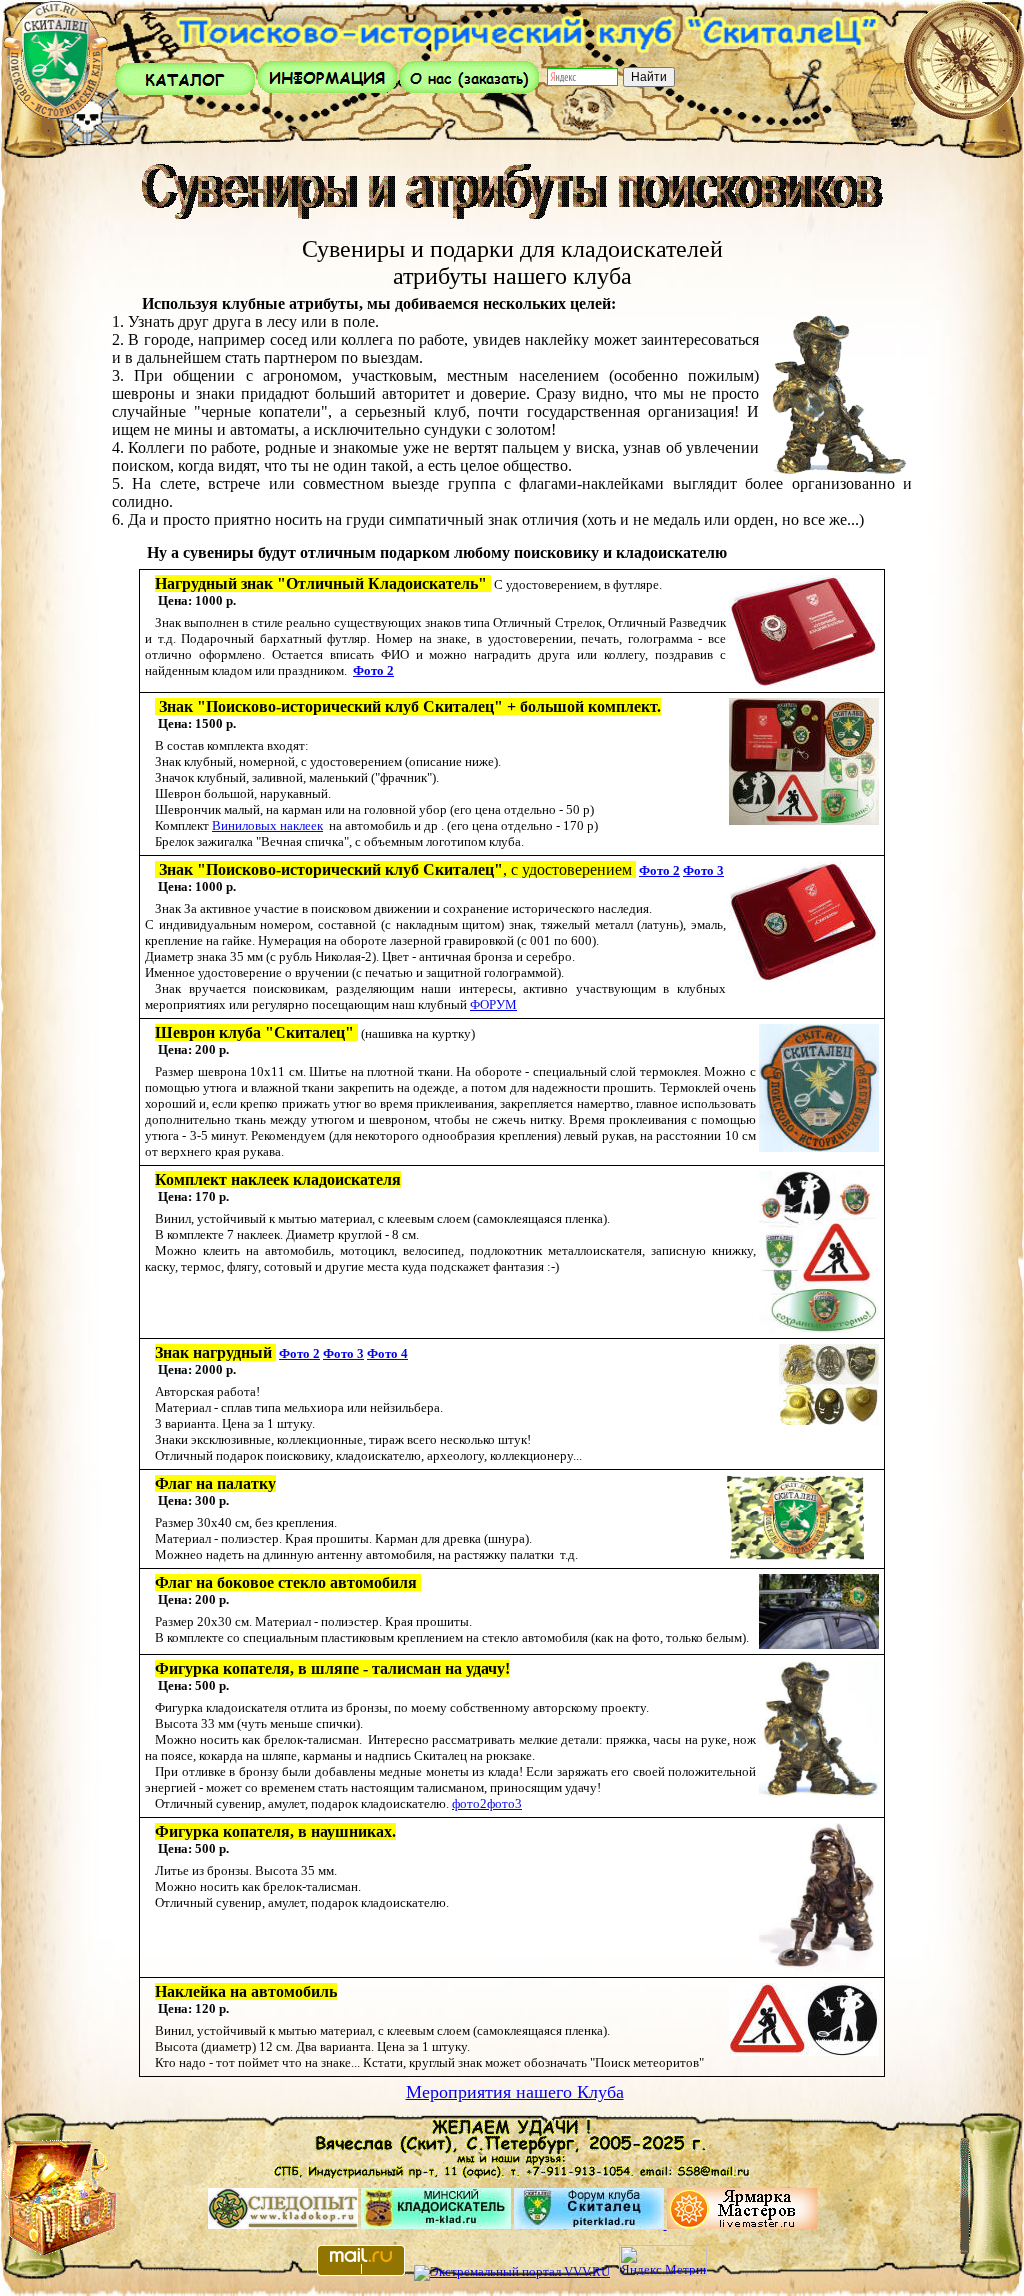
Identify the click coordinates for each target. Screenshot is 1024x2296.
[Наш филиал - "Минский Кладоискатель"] (436, 2224)
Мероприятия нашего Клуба (515, 2092)
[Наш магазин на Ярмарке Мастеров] (742, 2224)
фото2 (469, 1803)
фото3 (504, 1803)
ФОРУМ (493, 1004)
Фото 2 (373, 670)
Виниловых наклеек (267, 825)
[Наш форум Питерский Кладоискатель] (590, 2224)
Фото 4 (387, 1353)
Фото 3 (703, 870)
